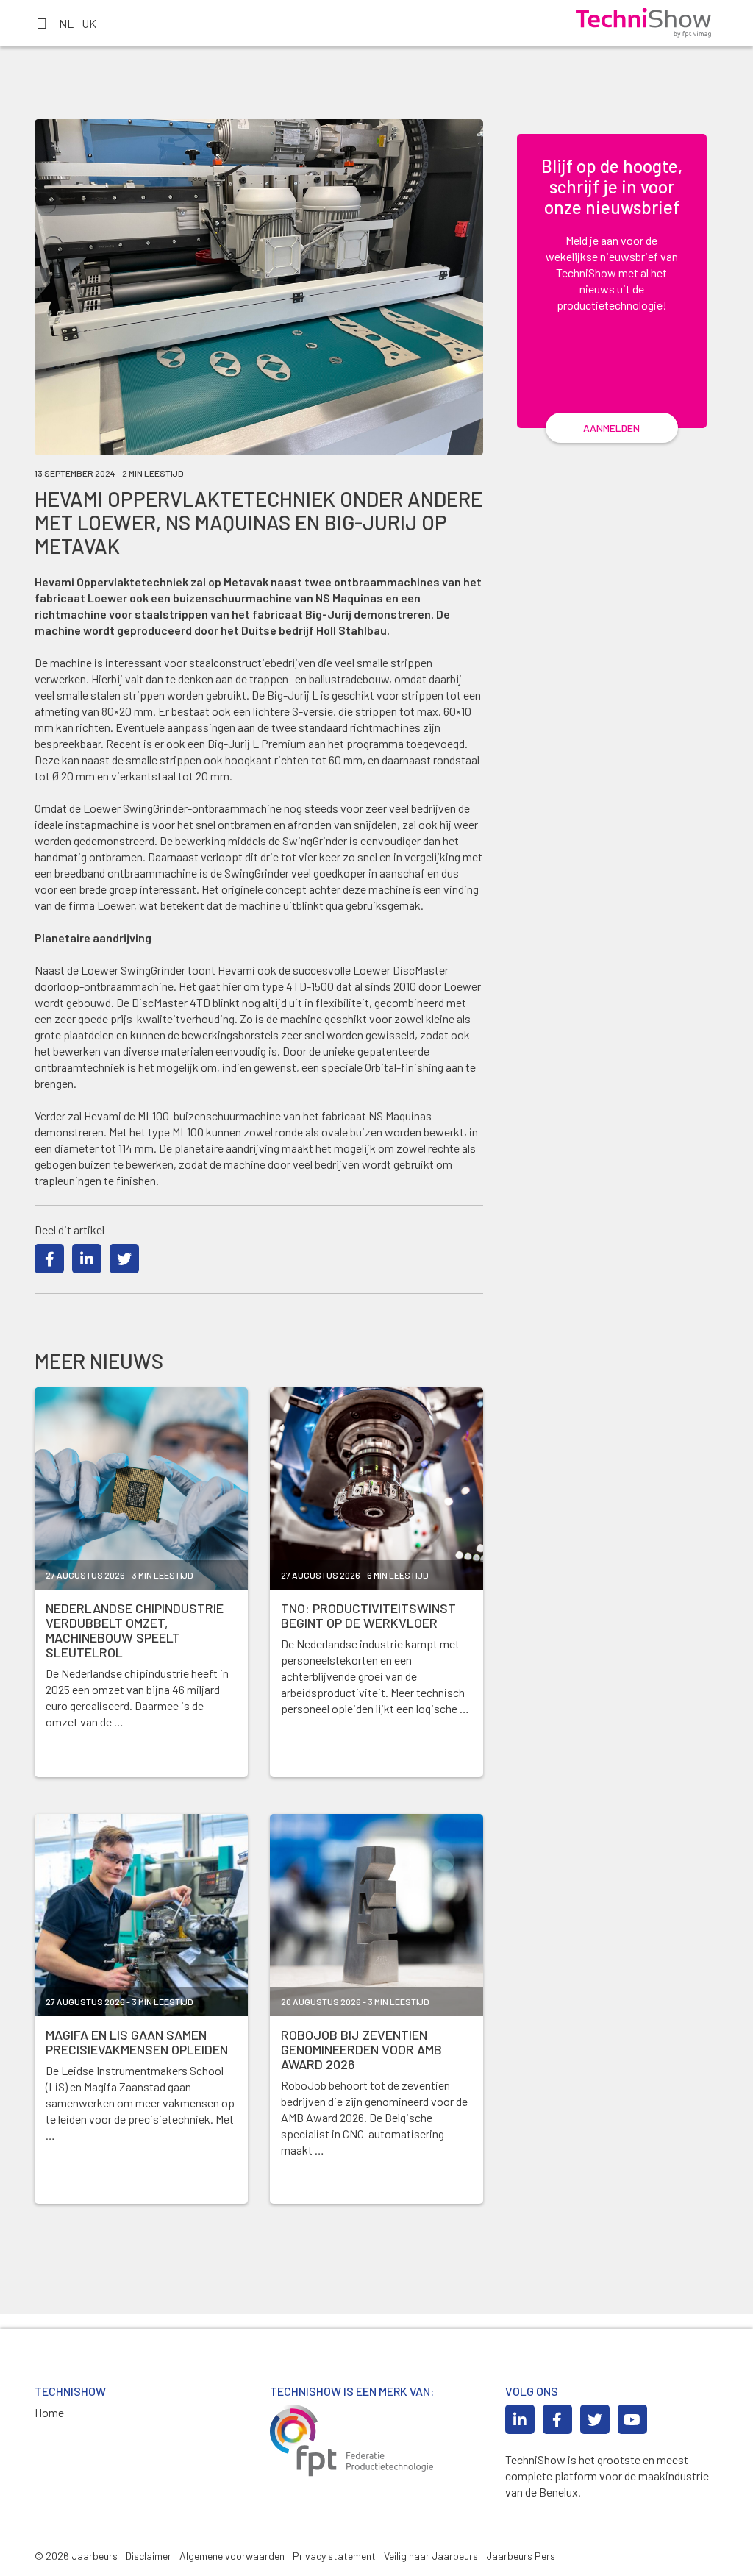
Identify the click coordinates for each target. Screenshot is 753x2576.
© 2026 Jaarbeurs (76, 2556)
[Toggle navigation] (41, 23)
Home (49, 2412)
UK (89, 23)
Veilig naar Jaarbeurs (431, 2556)
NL (66, 23)
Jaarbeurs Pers (521, 2556)
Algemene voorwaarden (232, 2556)
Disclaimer (149, 2556)
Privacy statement (334, 2556)
